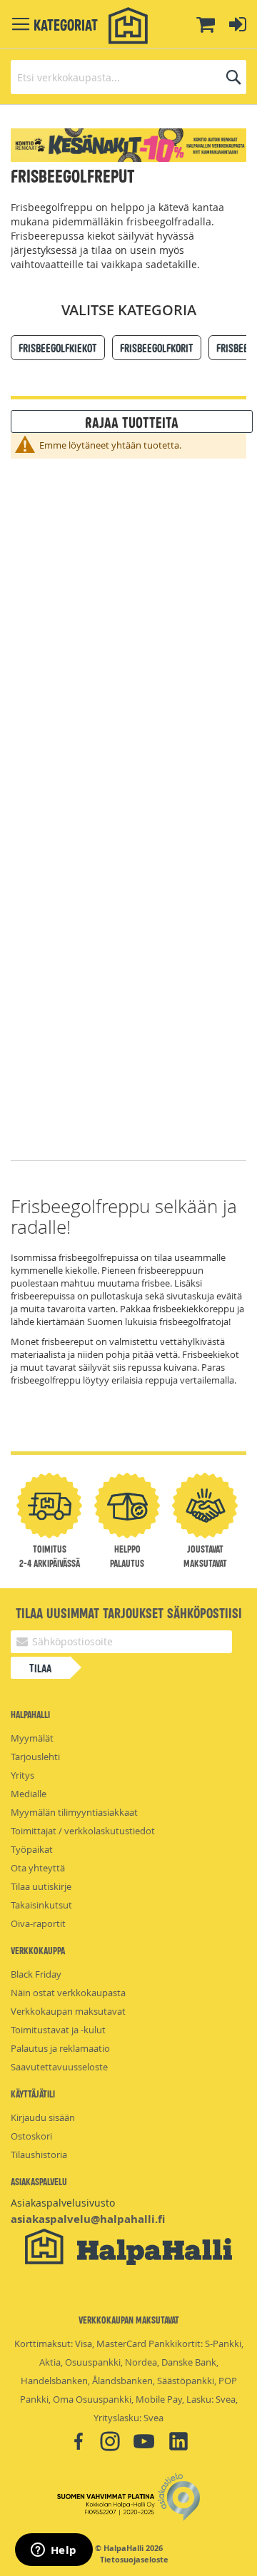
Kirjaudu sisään (43, 2117)
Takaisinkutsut (41, 1905)
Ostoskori (31, 2136)
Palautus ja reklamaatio (60, 2048)
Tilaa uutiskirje (41, 1886)
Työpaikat (32, 1849)
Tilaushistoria (39, 2155)
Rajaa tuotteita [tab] (132, 421)
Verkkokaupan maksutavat (68, 2011)
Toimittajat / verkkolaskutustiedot (83, 1831)
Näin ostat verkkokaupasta (68, 1993)
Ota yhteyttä (38, 1868)
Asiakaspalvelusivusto (63, 2203)
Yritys (22, 1775)
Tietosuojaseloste (134, 2560)
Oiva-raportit (38, 1923)
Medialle (29, 1794)
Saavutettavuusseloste (59, 2067)
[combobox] (128, 77)
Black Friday (36, 1974)
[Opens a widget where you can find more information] (54, 2551)
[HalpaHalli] (128, 26)
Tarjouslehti (35, 1757)
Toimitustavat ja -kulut (58, 2030)
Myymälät (32, 1738)
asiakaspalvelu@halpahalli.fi (88, 2219)
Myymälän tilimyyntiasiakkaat (74, 1812)
